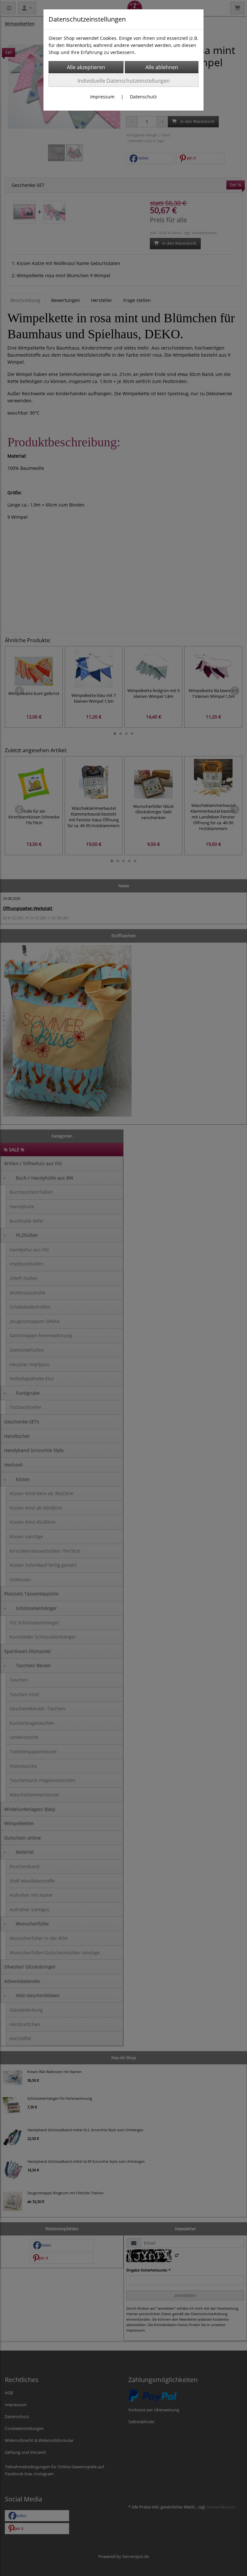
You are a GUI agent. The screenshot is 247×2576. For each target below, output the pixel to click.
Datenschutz (143, 97)
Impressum (102, 97)
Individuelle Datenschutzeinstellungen (124, 81)
